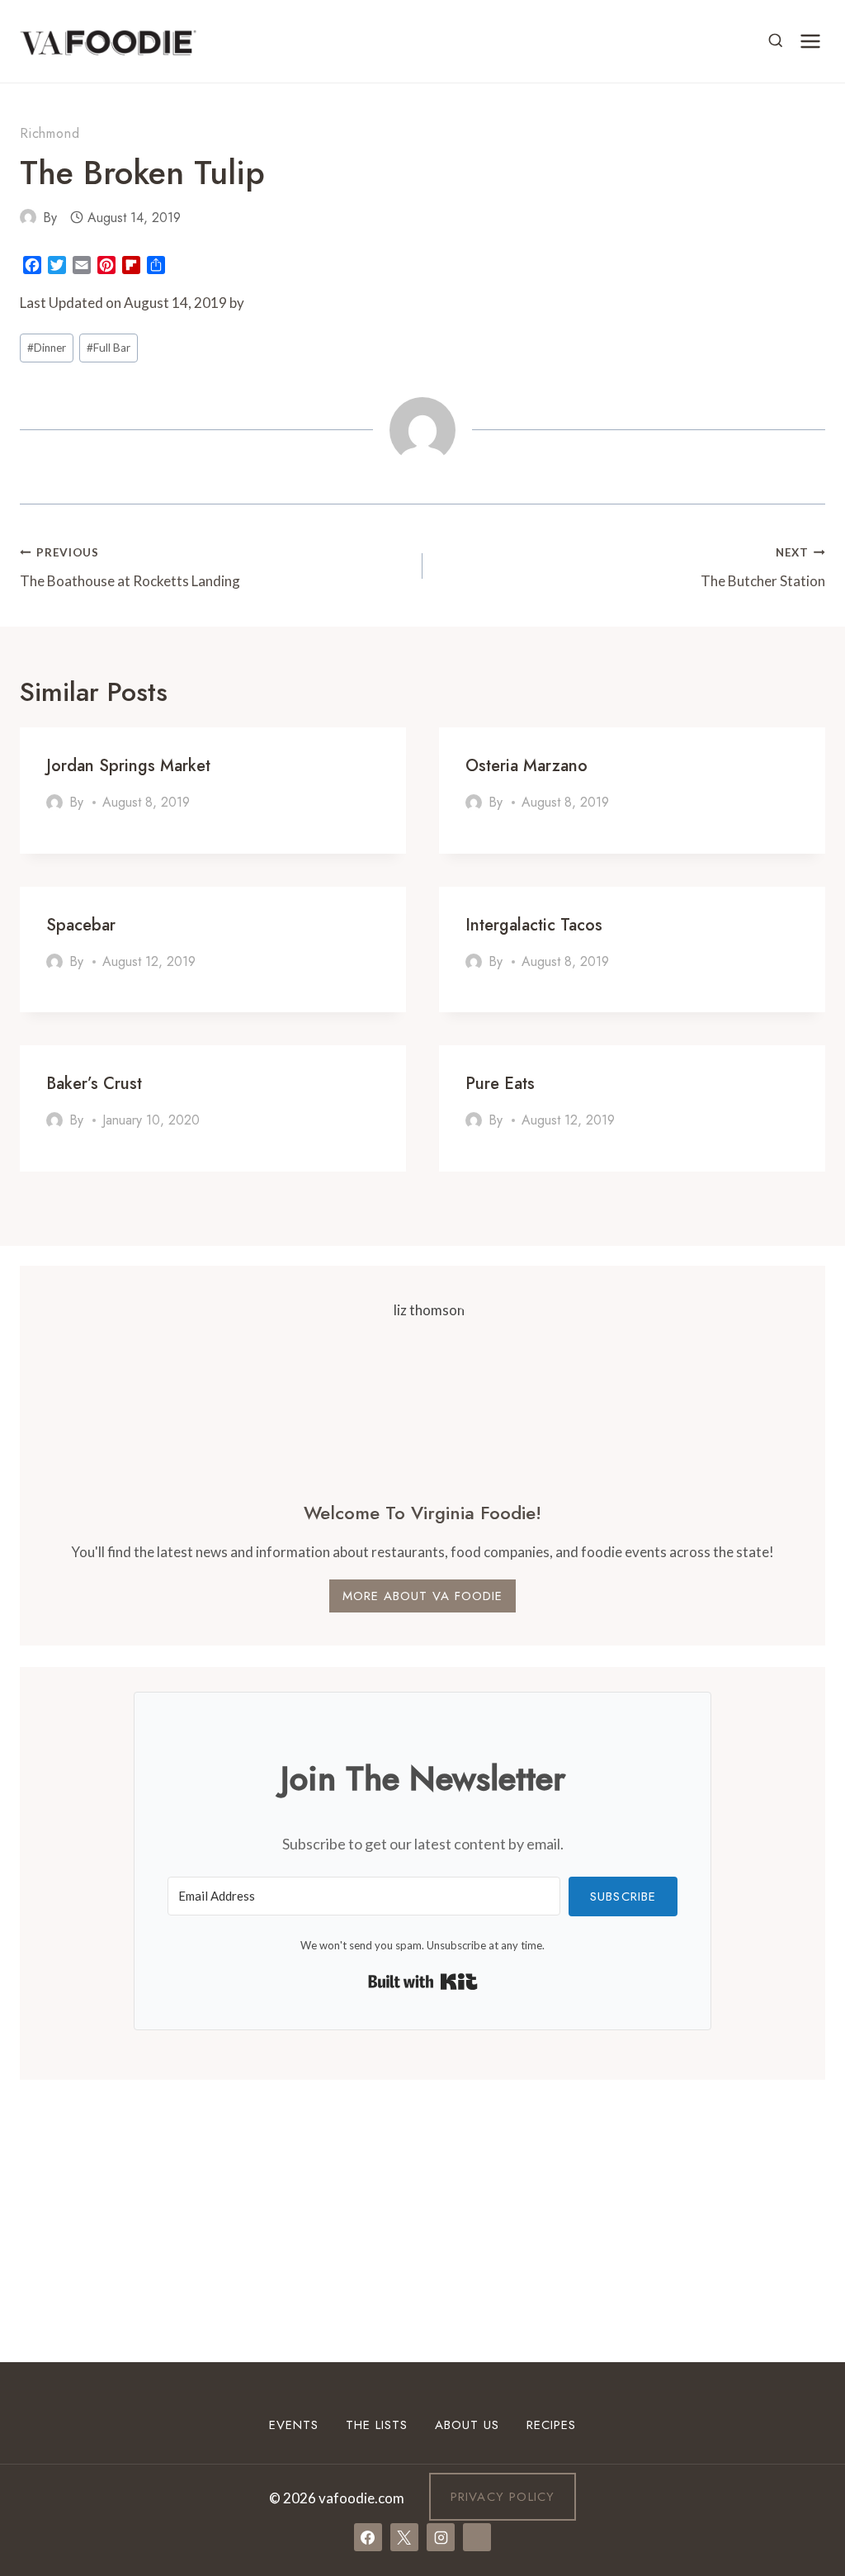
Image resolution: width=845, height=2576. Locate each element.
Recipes (551, 2425)
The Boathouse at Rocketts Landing (130, 568)
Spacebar (81, 925)
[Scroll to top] (803, 2360)
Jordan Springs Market (128, 766)
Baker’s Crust (94, 1084)
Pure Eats (500, 1084)
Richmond (50, 133)
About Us (467, 2425)
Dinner (47, 348)
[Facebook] (368, 2537)
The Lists (377, 2425)
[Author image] (28, 217)
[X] (404, 2537)
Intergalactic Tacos (534, 925)
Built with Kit (423, 1982)
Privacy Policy (503, 2497)
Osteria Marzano (526, 766)
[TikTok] (477, 2537)
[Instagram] (441, 2537)
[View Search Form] (776, 41)
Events (294, 2425)
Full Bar (109, 348)
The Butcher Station (763, 568)
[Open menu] (810, 41)
